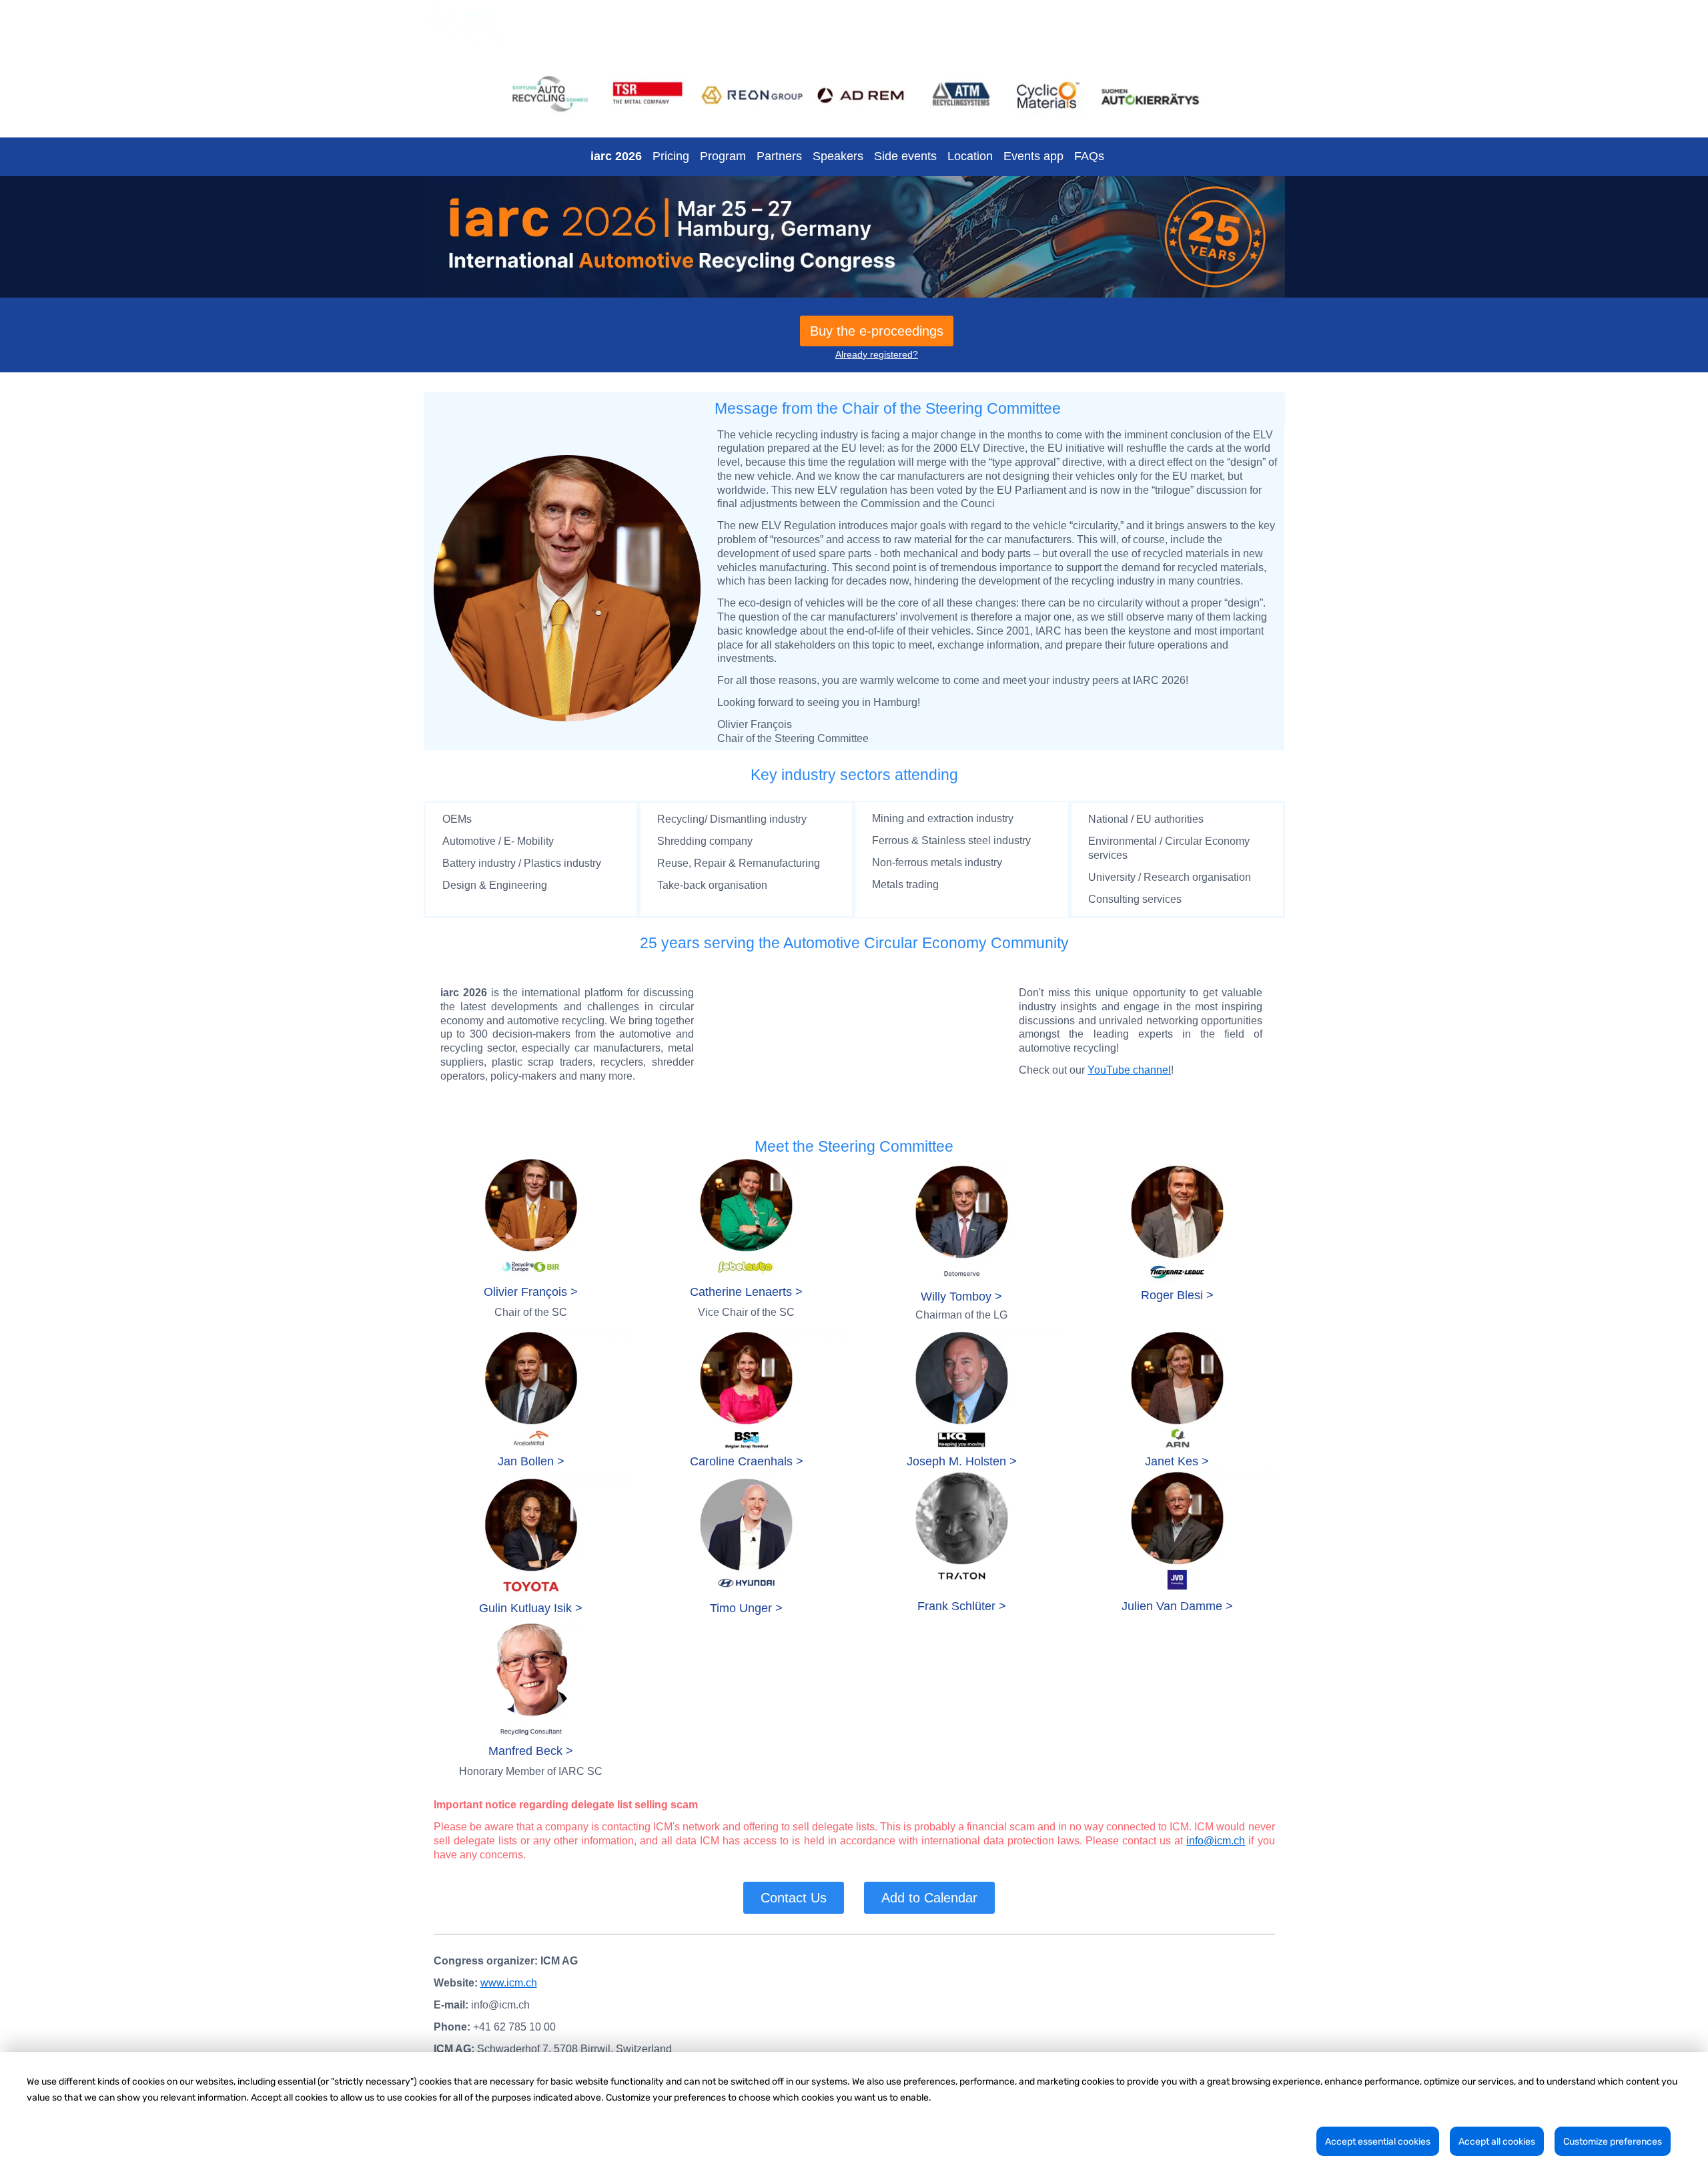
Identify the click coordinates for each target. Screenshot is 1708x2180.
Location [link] (970, 156)
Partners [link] (779, 156)
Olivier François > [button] (531, 1292)
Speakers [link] (838, 156)
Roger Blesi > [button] (1177, 1295)
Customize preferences (1613, 2142)
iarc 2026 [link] (616, 156)
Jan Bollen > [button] (531, 1461)
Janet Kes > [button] (1177, 1461)
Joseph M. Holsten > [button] (962, 1461)
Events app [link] (1033, 156)
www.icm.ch (509, 1983)
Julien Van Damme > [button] (1177, 1606)
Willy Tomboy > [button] (961, 1297)
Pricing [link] (671, 156)
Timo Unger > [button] (746, 1608)
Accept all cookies (1497, 2142)
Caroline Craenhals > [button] (747, 1461)
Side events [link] (905, 156)
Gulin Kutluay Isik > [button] (531, 1608)
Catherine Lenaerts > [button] (746, 1292)
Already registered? (877, 354)
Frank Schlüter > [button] (962, 1606)
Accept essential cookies (1378, 2142)
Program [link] (723, 156)
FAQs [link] (1089, 156)
